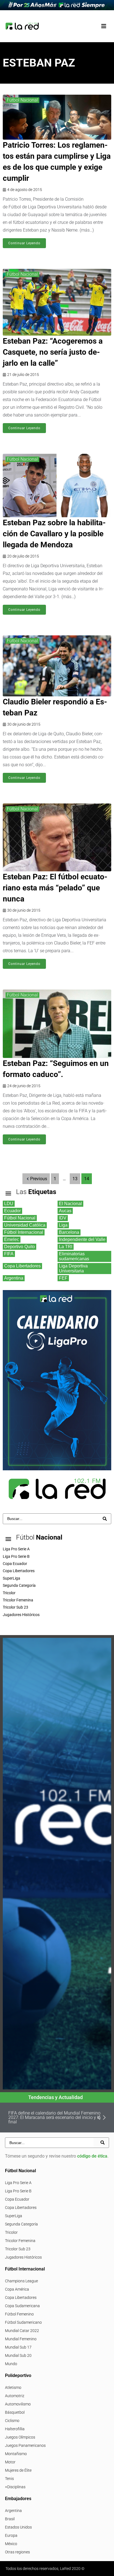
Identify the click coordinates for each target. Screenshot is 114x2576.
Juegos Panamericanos (25, 2445)
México (11, 2544)
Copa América (17, 2289)
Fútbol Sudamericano (23, 2322)
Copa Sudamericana (22, 2306)
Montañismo (16, 2454)
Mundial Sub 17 (18, 2347)
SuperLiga (14, 2216)
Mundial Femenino (21, 2339)
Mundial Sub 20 (18, 2355)
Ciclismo (12, 2421)
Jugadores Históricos (23, 2257)
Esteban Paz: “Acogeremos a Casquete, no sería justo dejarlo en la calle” (53, 352)
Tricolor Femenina (20, 2241)
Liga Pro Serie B (18, 2191)
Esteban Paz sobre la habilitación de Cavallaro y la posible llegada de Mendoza (54, 534)
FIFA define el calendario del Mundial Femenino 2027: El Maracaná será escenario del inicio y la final (55, 2117)
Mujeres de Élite (18, 2470)
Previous (39, 1179)
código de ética (92, 2156)
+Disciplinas (15, 2487)
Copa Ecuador (17, 2199)
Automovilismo (18, 2404)
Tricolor (11, 2232)
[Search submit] (105, 1519)
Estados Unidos (18, 2527)
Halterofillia (15, 2429)
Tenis (9, 2479)
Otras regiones (17, 2552)
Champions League (21, 2281)
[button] (104, 26)
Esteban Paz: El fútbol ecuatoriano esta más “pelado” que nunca (55, 888)
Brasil (10, 2519)
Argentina (13, 2511)
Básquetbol (15, 2412)
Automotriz (15, 2396)
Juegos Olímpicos (20, 2437)
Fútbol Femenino (19, 2314)
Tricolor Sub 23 (18, 2249)
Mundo (11, 2364)
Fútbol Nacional (22, 100)
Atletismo (13, 2387)
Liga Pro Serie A (18, 2183)
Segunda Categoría (21, 2224)
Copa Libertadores (21, 2208)
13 (75, 1179)
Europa (11, 2535)
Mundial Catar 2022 (22, 2331)
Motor (10, 2462)
